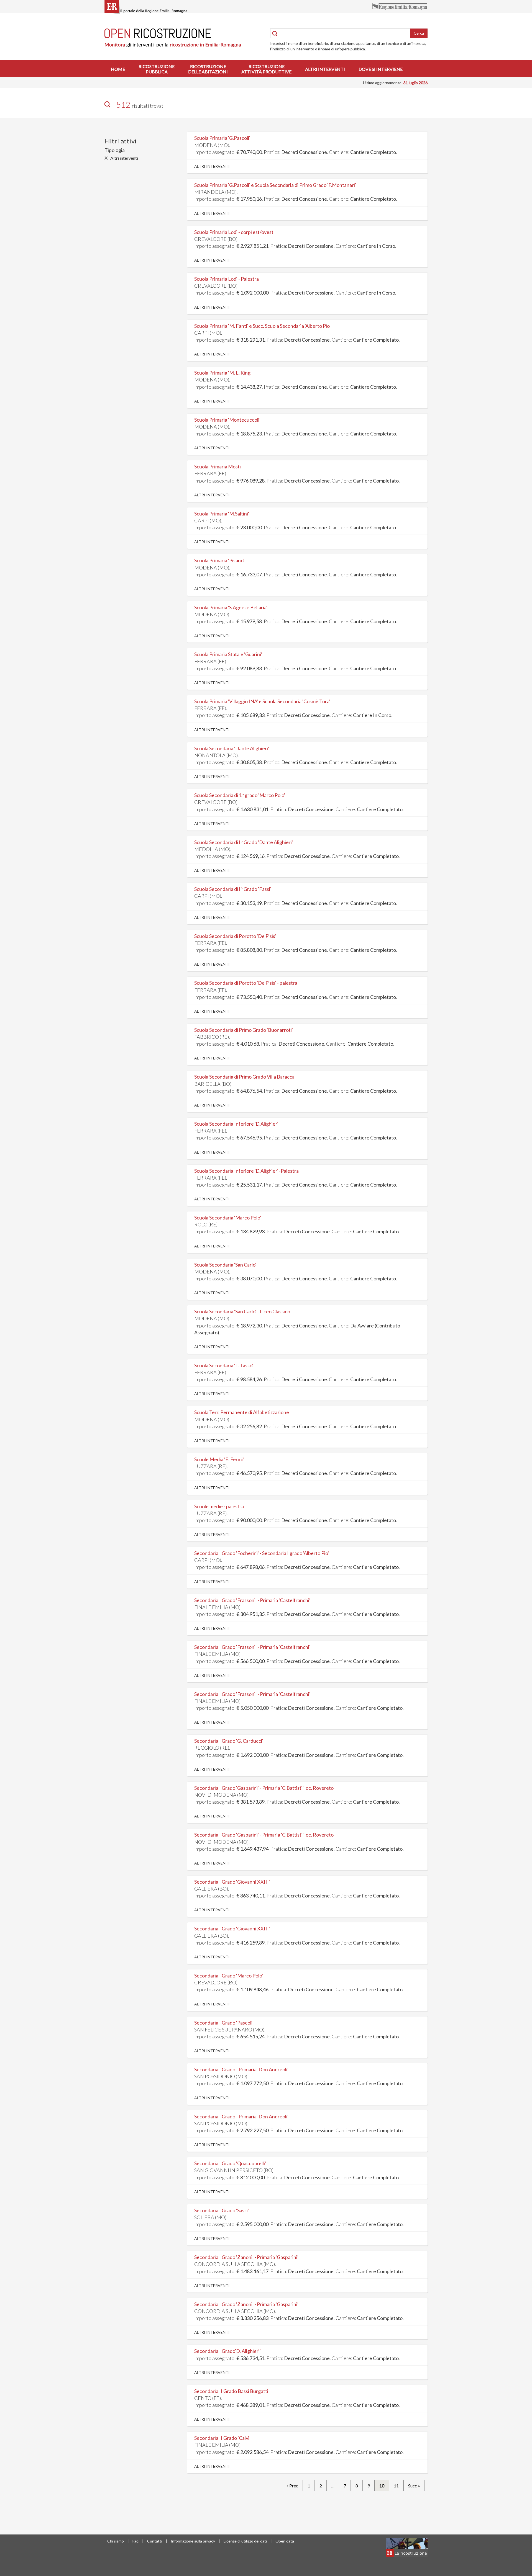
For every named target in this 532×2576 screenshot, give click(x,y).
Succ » (414, 2486)
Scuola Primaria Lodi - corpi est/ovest (234, 232)
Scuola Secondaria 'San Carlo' (225, 1265)
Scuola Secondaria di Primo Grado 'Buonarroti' (244, 1030)
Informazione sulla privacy (193, 2541)
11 (396, 2486)
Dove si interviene (381, 69)
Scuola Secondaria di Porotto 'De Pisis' (235, 936)
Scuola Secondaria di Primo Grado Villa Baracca (244, 1077)
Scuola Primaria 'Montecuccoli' (227, 420)
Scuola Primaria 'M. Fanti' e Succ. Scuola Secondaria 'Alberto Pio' (262, 326)
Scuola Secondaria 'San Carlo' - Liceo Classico (242, 1311)
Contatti (155, 2541)
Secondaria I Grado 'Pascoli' (224, 2023)
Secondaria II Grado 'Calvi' (222, 2438)
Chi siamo (116, 2541)
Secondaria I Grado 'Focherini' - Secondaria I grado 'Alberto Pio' (262, 1553)
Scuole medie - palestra (219, 1506)
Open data (285, 2541)
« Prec (292, 2486)
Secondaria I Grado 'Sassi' (222, 2210)
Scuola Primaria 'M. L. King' (223, 373)
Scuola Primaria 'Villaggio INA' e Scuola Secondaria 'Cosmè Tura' (262, 701)
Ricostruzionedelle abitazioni (208, 69)
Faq (135, 2541)
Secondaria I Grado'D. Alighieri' (227, 2351)
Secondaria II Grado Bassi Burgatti (231, 2391)
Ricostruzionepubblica (157, 69)
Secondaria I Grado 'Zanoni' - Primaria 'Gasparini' (246, 2257)
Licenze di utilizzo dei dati (245, 2541)
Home (118, 69)
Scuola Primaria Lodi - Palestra (227, 279)
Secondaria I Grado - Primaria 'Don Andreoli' (241, 2069)
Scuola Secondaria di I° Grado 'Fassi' (233, 889)
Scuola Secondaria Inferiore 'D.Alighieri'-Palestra (246, 1171)
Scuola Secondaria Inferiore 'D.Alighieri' (237, 1124)
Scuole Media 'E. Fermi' (219, 1459)
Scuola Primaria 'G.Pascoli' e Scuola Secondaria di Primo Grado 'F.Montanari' (275, 185)
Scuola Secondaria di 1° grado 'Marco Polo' (240, 795)
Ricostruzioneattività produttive (266, 69)
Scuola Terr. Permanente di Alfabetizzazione (242, 1412)
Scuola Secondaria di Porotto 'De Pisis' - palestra (246, 983)
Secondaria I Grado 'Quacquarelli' (230, 2163)
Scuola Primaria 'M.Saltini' (222, 514)
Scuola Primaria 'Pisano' (219, 560)
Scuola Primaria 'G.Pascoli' (222, 138)
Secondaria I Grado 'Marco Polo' (229, 1976)
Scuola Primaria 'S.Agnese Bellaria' (231, 607)
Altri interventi (325, 69)
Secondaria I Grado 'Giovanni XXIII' (232, 1882)
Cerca (419, 33)
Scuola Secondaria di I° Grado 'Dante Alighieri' (244, 842)
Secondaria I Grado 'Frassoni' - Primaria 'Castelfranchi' (252, 1600)
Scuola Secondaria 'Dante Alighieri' (232, 748)
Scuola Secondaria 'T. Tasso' (224, 1365)
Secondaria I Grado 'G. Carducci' (229, 1741)
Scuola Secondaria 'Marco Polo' (228, 1218)
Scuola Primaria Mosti (218, 466)
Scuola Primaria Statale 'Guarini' (228, 654)
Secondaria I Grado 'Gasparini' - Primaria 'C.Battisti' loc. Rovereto (264, 1788)
